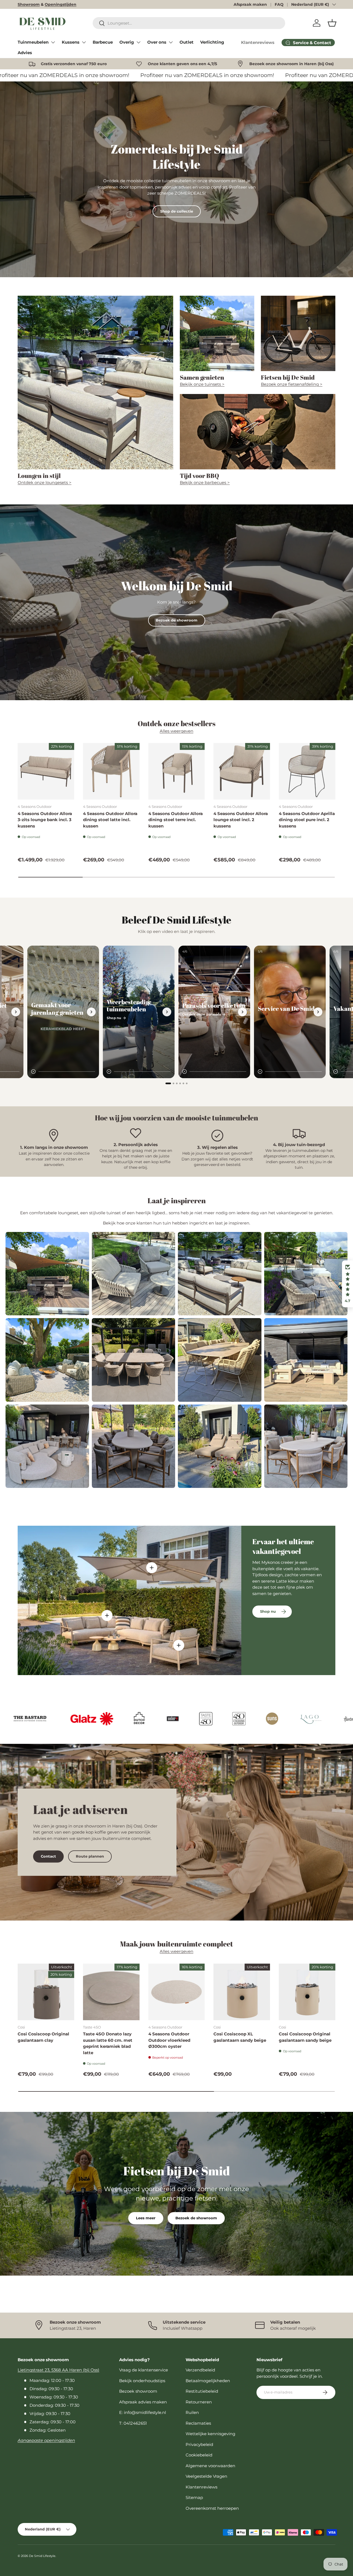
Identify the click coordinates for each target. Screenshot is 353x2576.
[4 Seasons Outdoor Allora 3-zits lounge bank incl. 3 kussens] (46, 771)
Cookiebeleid (199, 2455)
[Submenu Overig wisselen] (138, 42)
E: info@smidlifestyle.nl (143, 2412)
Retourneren (199, 2402)
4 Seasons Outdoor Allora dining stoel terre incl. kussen (176, 820)
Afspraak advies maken (143, 2402)
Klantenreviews (258, 42)
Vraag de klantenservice (144, 2370)
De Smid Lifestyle (42, 2556)
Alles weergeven (176, 731)
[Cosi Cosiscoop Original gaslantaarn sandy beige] (307, 1992)
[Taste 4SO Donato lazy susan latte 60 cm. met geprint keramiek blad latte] (111, 1992)
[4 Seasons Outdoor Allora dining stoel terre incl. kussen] (177, 771)
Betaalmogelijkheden (208, 2381)
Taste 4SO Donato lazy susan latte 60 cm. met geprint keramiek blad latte (108, 2043)
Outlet (187, 42)
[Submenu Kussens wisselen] (84, 42)
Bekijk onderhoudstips (142, 2381)
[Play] (33, 1072)
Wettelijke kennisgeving (210, 2434)
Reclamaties (198, 2423)
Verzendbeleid (200, 2370)
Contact (48, 1856)
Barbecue (103, 42)
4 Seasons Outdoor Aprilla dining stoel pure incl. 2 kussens (307, 820)
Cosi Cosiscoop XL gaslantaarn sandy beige (240, 2037)
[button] (332, 23)
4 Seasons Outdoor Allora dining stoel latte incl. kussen (110, 820)
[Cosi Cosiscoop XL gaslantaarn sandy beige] (242, 1992)
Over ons (157, 42)
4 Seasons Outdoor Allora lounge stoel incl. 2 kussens (241, 820)
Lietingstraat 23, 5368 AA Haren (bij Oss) (58, 2370)
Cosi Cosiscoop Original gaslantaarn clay (43, 2037)
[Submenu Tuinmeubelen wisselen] (53, 42)
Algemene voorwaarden (210, 2466)
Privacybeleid (199, 2444)
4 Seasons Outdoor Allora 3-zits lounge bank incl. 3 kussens (45, 820)
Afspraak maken (250, 4)
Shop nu (114, 1018)
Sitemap (194, 2497)
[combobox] (189, 23)
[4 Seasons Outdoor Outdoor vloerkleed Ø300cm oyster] (177, 1992)
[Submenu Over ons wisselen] (171, 42)
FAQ (279, 4)
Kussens (71, 42)
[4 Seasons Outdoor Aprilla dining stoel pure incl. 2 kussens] (307, 771)
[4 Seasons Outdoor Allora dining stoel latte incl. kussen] (111, 771)
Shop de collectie (177, 211)
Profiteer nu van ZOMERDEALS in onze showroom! (69, 75)
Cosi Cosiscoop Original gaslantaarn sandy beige (305, 2037)
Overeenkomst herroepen (212, 2508)
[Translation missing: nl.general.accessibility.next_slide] (16, 1012)
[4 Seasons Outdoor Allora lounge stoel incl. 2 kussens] (242, 771)
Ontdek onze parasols (202, 1014)
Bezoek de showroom (177, 620)
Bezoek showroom (138, 2391)
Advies (25, 53)
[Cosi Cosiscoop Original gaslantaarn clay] (46, 1992)
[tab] (168, 1083)
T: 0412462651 (133, 2423)
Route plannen (90, 1856)
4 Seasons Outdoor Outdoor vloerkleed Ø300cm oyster (169, 2040)
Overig (127, 42)
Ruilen (192, 2412)
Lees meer (146, 2218)
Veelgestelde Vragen (206, 2476)
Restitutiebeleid (202, 2391)
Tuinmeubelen (33, 42)
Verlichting (212, 42)
